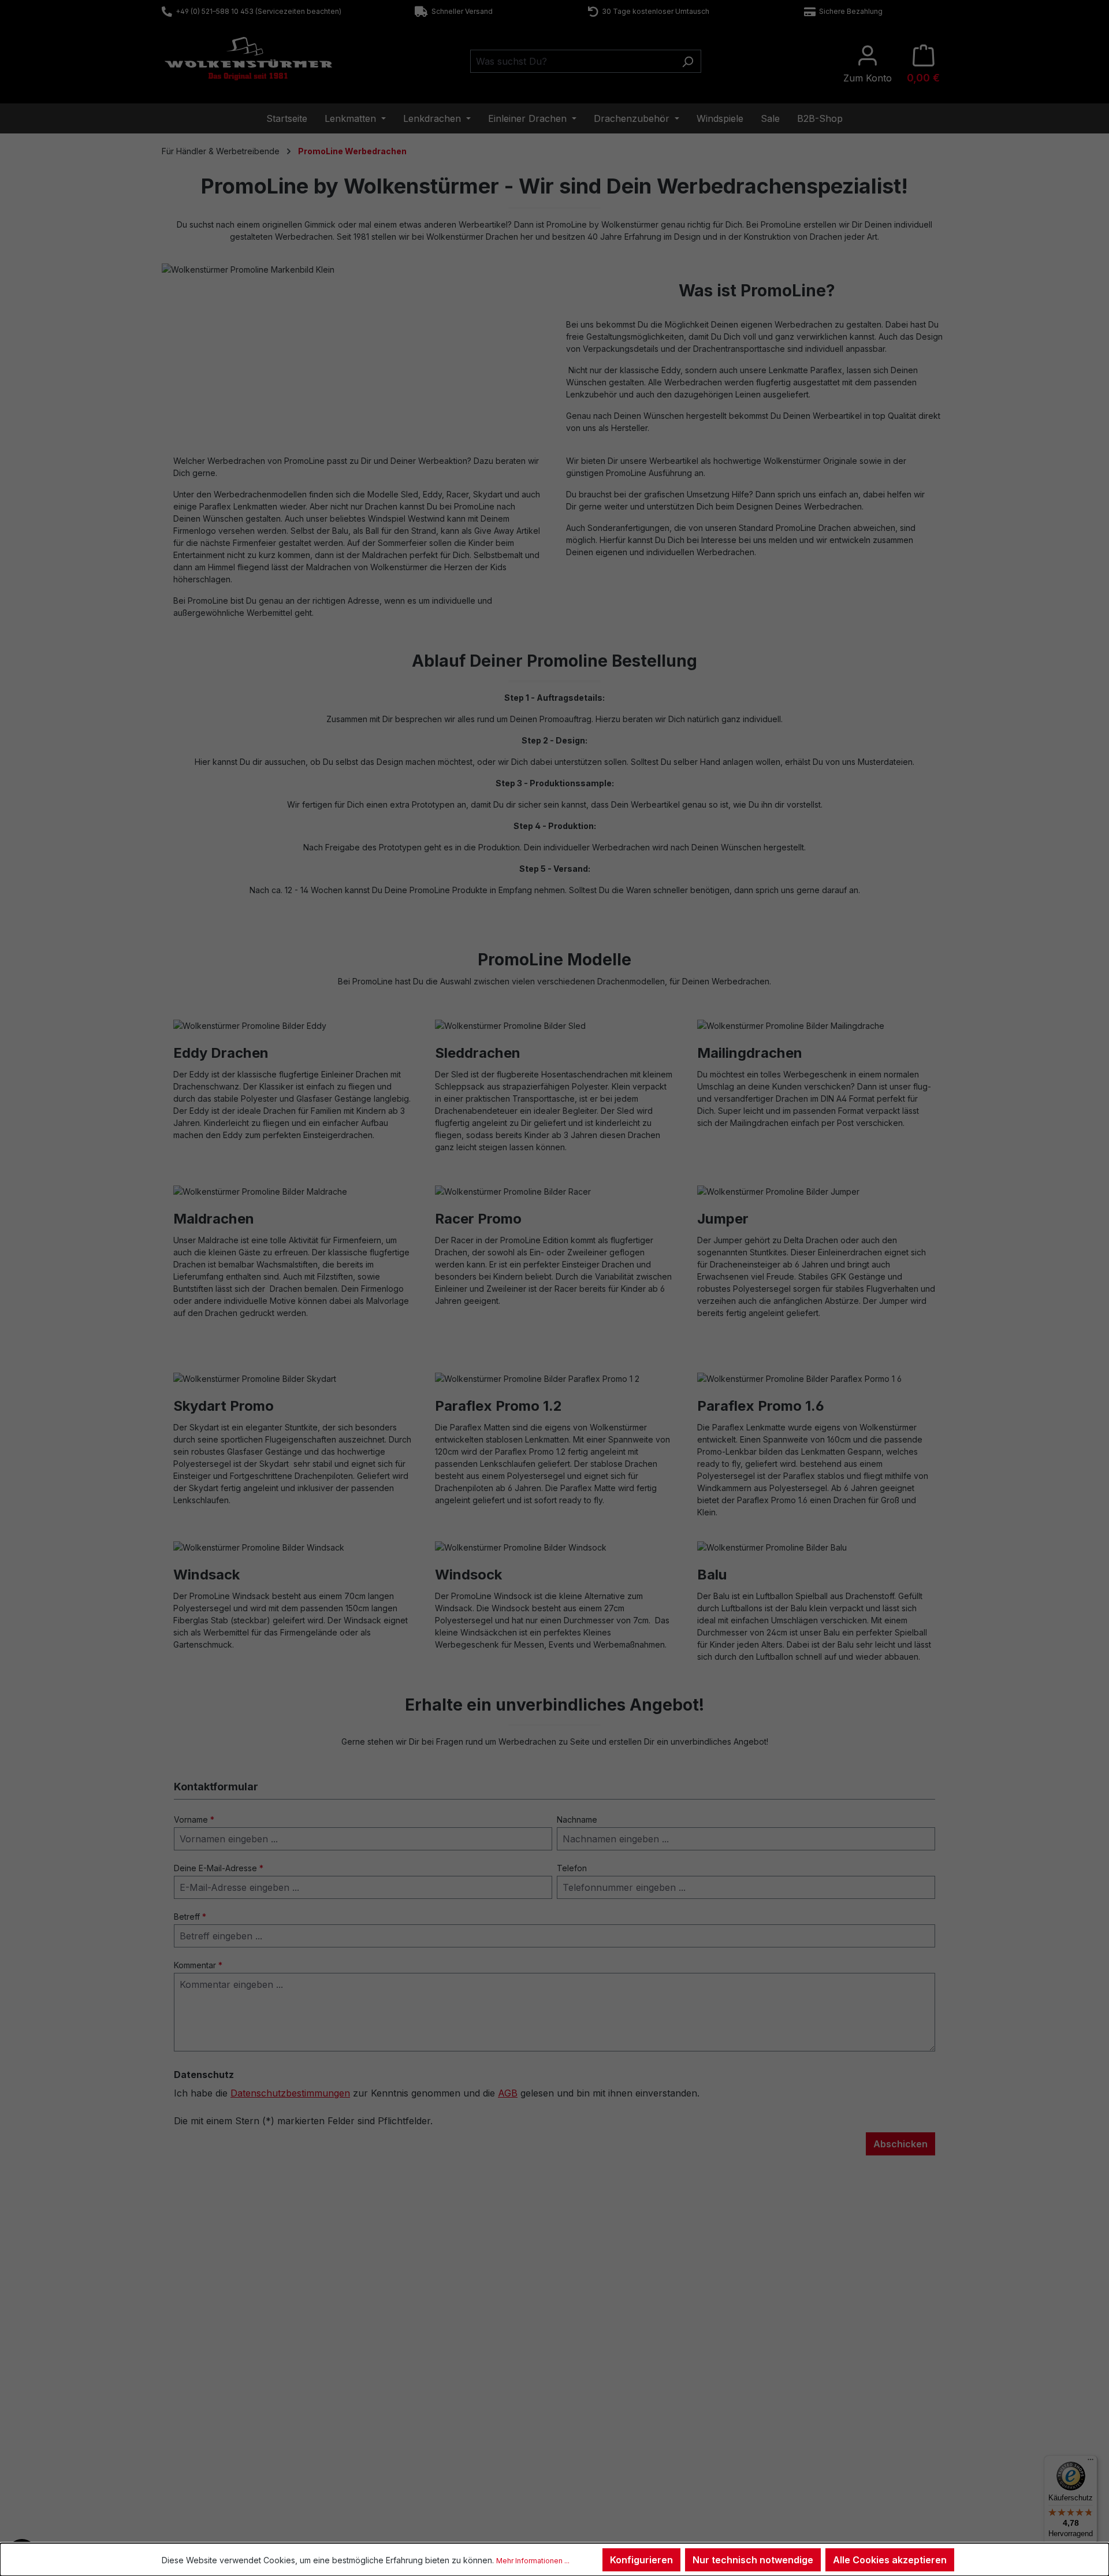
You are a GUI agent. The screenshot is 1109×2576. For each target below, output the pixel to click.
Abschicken (900, 2144)
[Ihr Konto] (868, 64)
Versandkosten (521, 2525)
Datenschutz (600, 2440)
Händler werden (804, 2410)
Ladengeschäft (407, 2395)
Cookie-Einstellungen (616, 2455)
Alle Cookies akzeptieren (890, 2560)
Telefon (572, 1868)
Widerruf (593, 2395)
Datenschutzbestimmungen (290, 2093)
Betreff (190, 1917)
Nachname (577, 1819)
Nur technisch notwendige (753, 2560)
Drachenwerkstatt (412, 2410)
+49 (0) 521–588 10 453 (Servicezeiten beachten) (257, 11)
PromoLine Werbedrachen (823, 2425)
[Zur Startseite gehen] (248, 59)
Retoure (196, 2425)
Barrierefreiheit (604, 2470)
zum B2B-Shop (803, 2395)
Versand (395, 2440)
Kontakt (195, 2395)
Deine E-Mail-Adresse (219, 1868)
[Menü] (1091, 2462)
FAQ (189, 2410)
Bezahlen (397, 2425)
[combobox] (572, 61)
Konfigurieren (641, 2560)
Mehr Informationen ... (533, 2561)
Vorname (194, 1819)
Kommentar (198, 1965)
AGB (508, 2093)
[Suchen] (688, 61)
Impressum (598, 2410)
